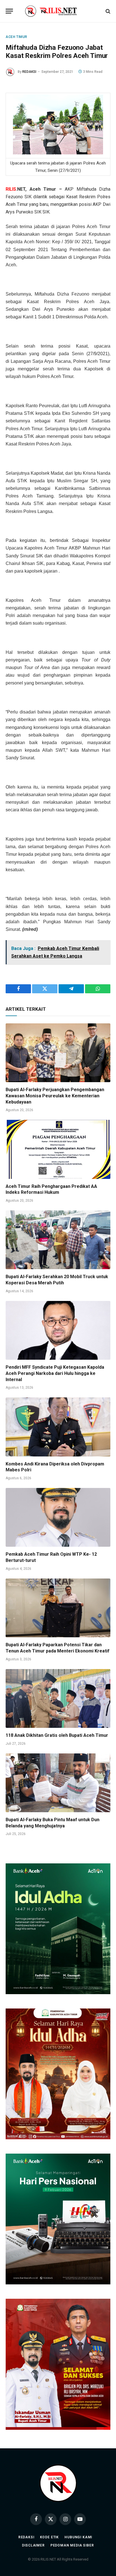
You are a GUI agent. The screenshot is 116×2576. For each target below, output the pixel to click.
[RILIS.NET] (58, 11)
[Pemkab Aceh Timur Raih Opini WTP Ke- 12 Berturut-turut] (58, 1517)
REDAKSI (29, 72)
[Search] (107, 11)
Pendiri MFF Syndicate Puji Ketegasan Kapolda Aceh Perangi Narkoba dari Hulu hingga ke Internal (55, 1373)
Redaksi (26, 2537)
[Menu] (9, 11)
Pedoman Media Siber (72, 2545)
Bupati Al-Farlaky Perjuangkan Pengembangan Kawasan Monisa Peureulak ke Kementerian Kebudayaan (55, 1096)
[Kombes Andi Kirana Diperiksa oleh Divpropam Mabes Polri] (58, 1427)
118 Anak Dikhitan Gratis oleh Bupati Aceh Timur (57, 1735)
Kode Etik (50, 2537)
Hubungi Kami (78, 2537)
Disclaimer (33, 2545)
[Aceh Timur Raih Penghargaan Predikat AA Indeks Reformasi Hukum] (58, 1149)
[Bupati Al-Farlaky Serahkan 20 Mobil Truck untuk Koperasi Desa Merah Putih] (58, 1240)
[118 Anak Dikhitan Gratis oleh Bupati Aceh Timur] (58, 1698)
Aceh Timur (16, 37)
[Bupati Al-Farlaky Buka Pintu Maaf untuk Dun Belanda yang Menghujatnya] (58, 1783)
